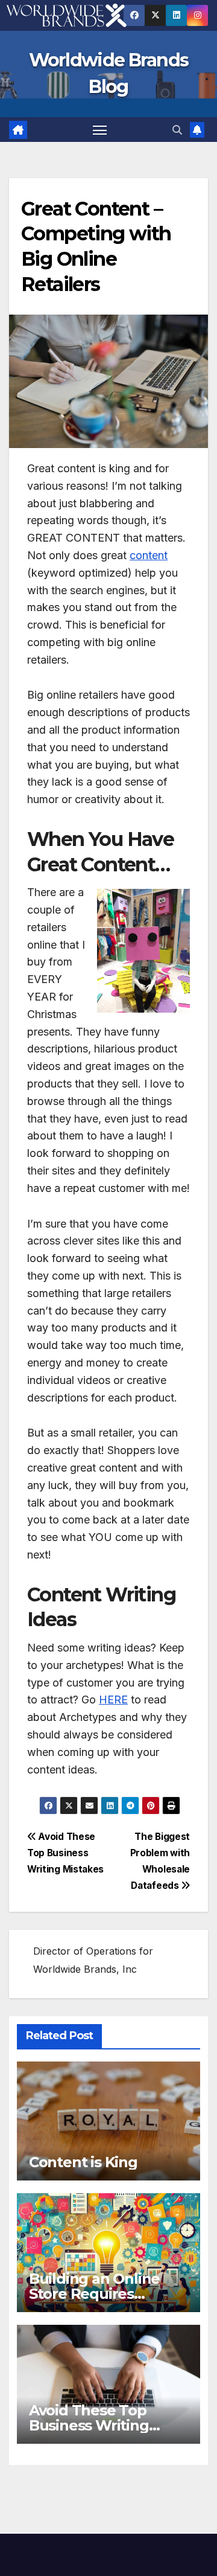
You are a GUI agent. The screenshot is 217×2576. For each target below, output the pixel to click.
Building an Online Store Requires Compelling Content (101, 2294)
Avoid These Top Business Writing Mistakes (65, 1853)
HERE (113, 1700)
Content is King (83, 2162)
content (149, 555)
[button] (177, 130)
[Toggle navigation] (100, 130)
